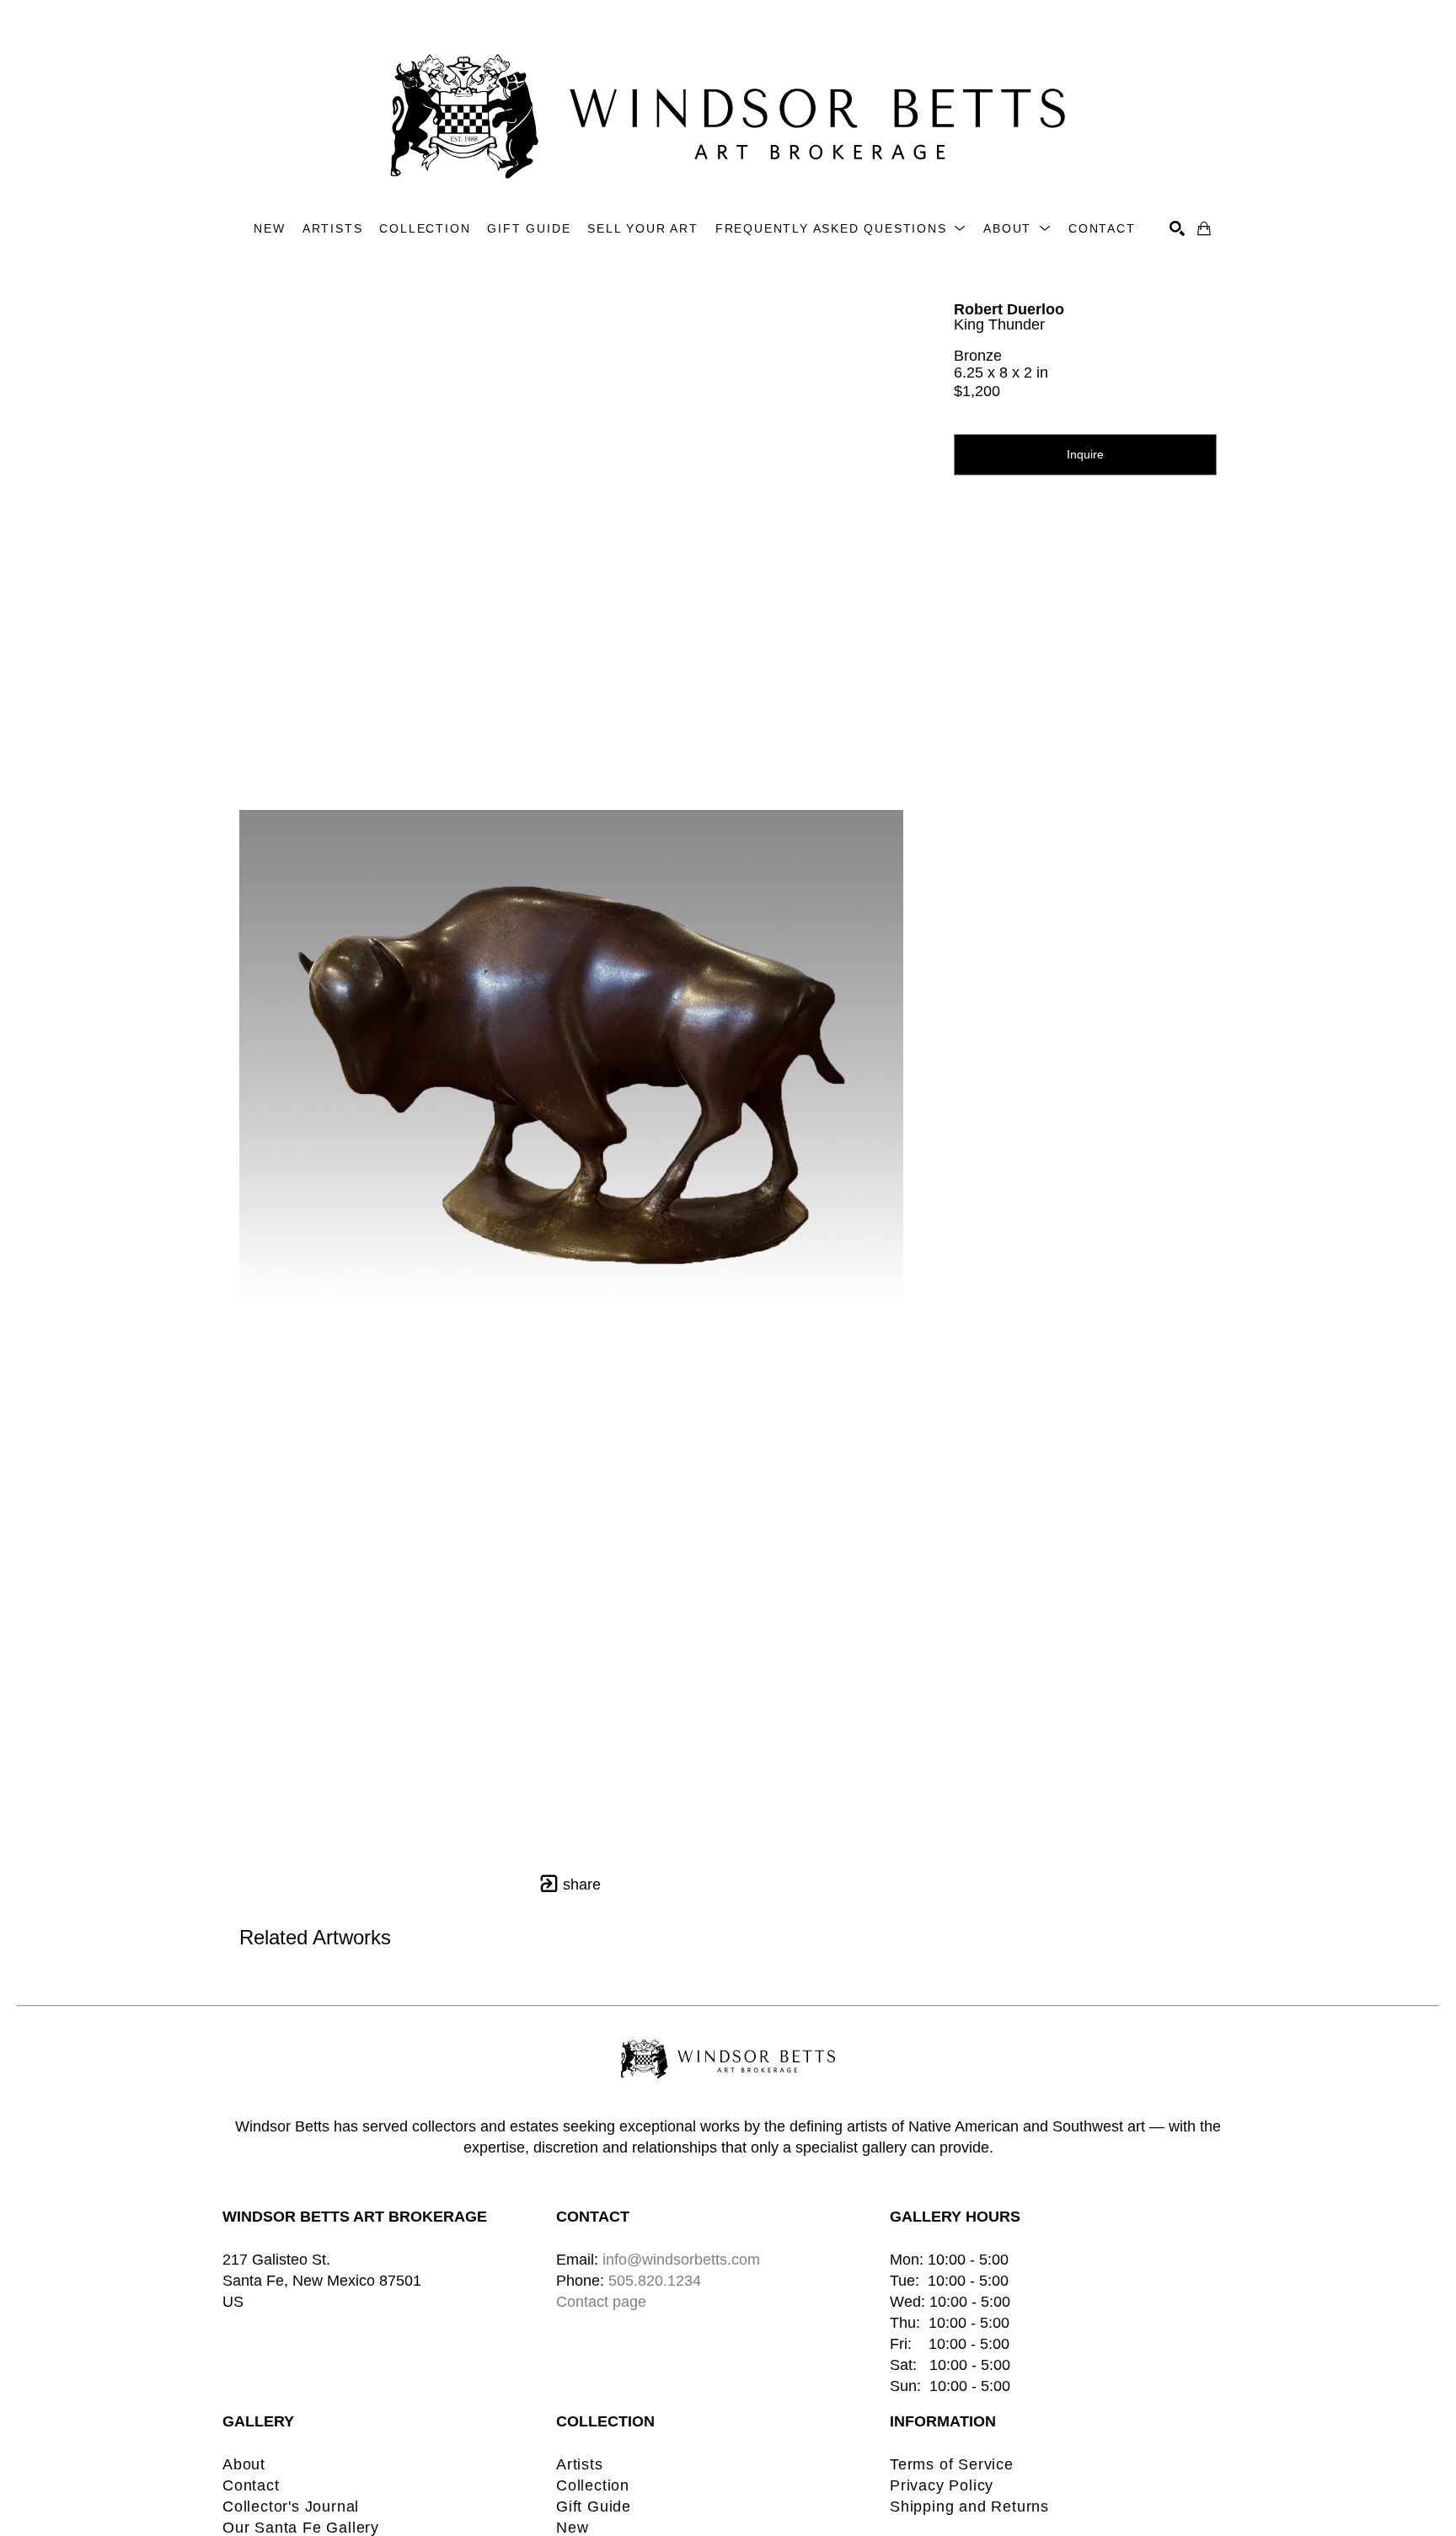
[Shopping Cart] (1204, 228)
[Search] (1177, 228)
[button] (841, 229)
